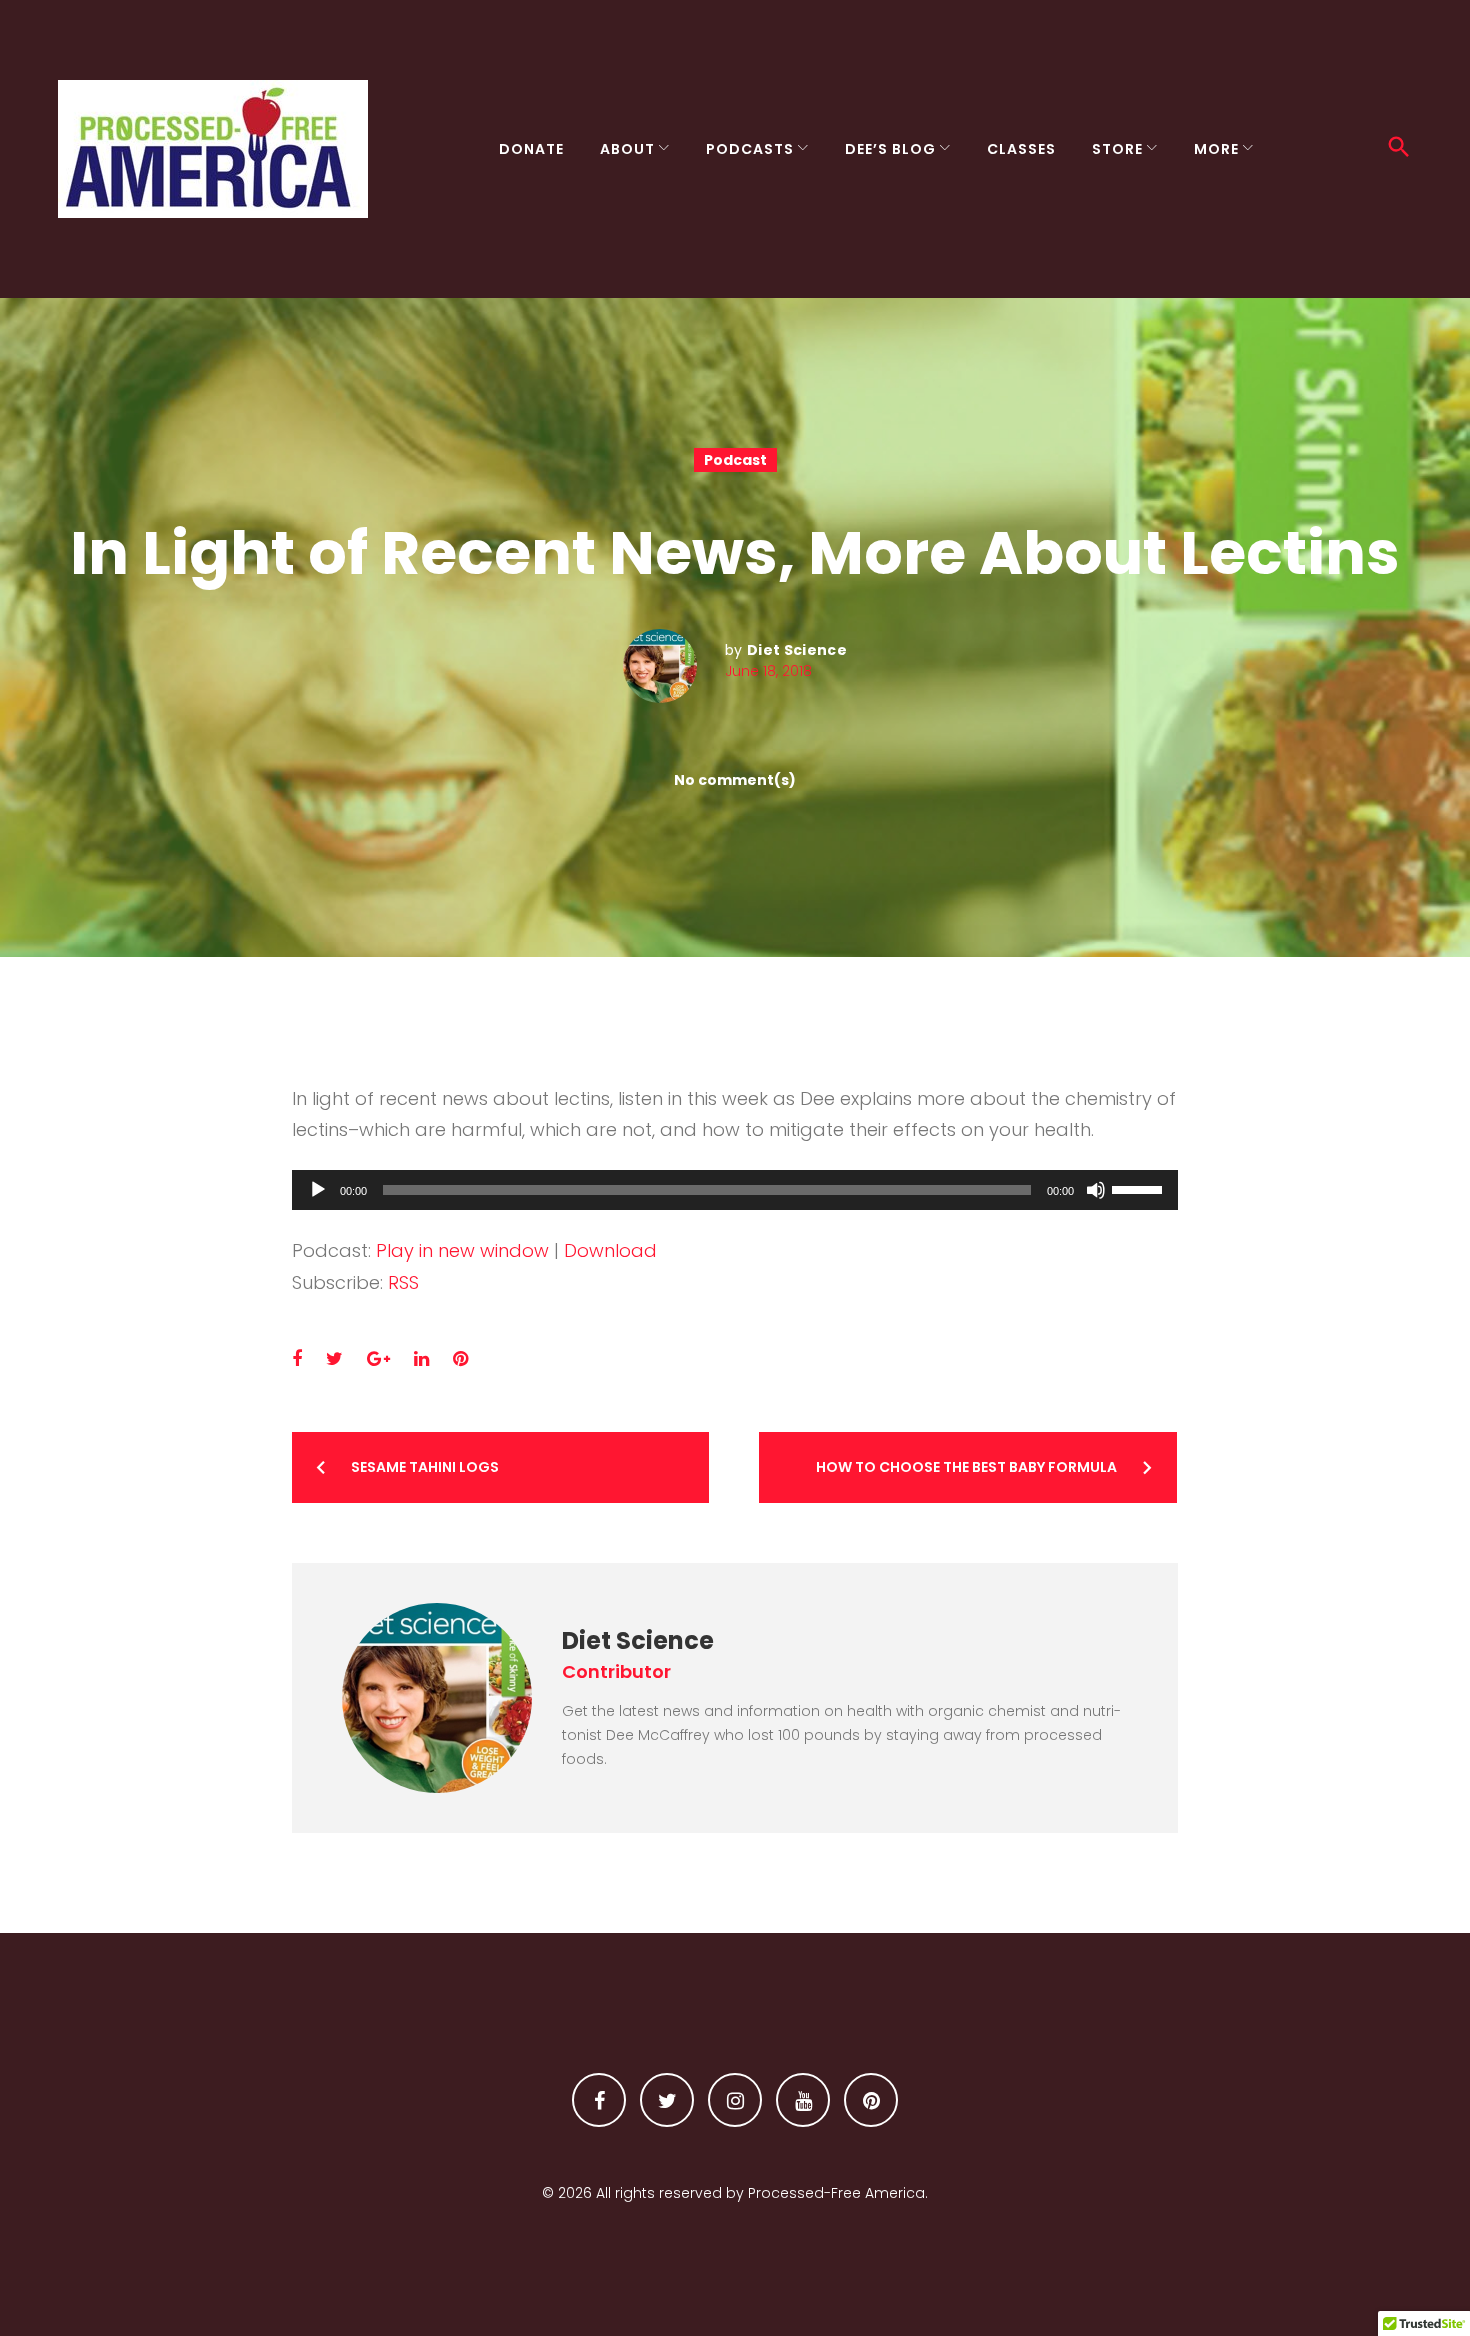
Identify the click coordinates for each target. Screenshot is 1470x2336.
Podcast (735, 460)
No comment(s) (735, 780)
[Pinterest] (871, 2100)
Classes (1021, 149)
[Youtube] (803, 2100)
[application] (735, 1190)
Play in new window (462, 1250)
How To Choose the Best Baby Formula (966, 1467)
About (627, 149)
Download (610, 1250)
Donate (531, 149)
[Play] (318, 1190)
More (1216, 149)
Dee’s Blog (890, 149)
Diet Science (797, 650)
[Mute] (1096, 1190)
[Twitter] (667, 2100)
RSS (403, 1282)
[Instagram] (735, 2100)
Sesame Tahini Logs (425, 1467)
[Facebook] (599, 2100)
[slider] (1140, 1188)
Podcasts (750, 149)
